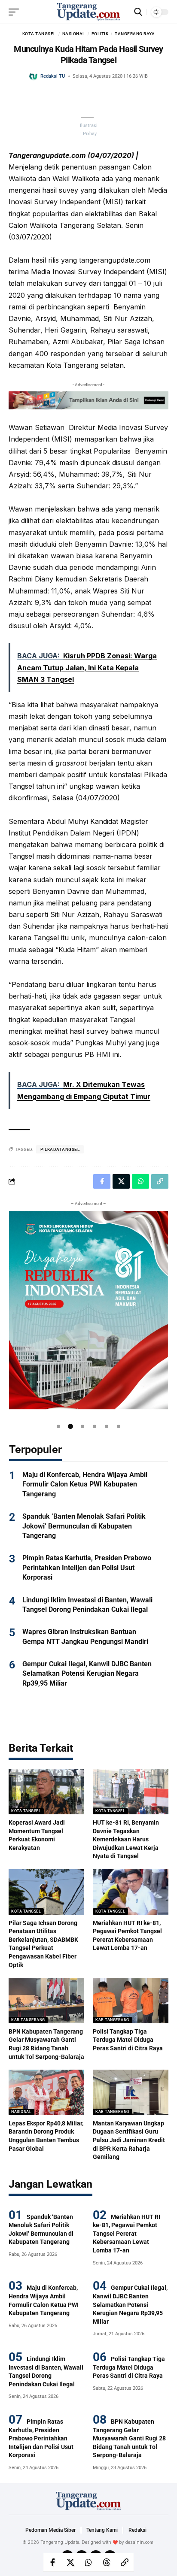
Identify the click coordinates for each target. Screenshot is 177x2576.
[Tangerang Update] (88, 12)
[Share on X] (70, 2562)
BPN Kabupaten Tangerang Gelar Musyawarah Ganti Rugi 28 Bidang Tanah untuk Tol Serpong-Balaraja (129, 2438)
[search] (138, 12)
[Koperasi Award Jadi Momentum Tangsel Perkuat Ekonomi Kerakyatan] (46, 1792)
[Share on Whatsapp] (88, 2562)
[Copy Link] (125, 2562)
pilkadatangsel (60, 1149)
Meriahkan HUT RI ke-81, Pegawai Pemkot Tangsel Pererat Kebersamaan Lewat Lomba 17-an (127, 2234)
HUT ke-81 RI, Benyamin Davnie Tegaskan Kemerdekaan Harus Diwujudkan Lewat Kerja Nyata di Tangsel (126, 1839)
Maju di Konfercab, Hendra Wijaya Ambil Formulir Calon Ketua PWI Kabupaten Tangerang (85, 1484)
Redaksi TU (53, 76)
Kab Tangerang (28, 2020)
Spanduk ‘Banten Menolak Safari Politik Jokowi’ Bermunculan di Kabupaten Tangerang (84, 1526)
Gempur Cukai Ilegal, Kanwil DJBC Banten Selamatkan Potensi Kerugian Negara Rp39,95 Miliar (87, 1674)
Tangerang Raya (135, 34)
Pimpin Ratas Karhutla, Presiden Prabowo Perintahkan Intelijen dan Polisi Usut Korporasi (87, 1568)
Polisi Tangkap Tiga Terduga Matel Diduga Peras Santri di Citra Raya (128, 2040)
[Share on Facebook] (52, 2562)
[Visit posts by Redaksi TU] (34, 76)
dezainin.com (139, 2542)
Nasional (74, 34)
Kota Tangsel (39, 34)
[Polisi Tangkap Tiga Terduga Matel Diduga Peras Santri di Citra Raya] (131, 2001)
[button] (58, 1426)
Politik (100, 34)
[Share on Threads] (107, 2562)
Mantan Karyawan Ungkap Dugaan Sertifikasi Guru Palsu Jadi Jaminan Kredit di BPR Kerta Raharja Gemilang (129, 2140)
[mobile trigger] (16, 12)
